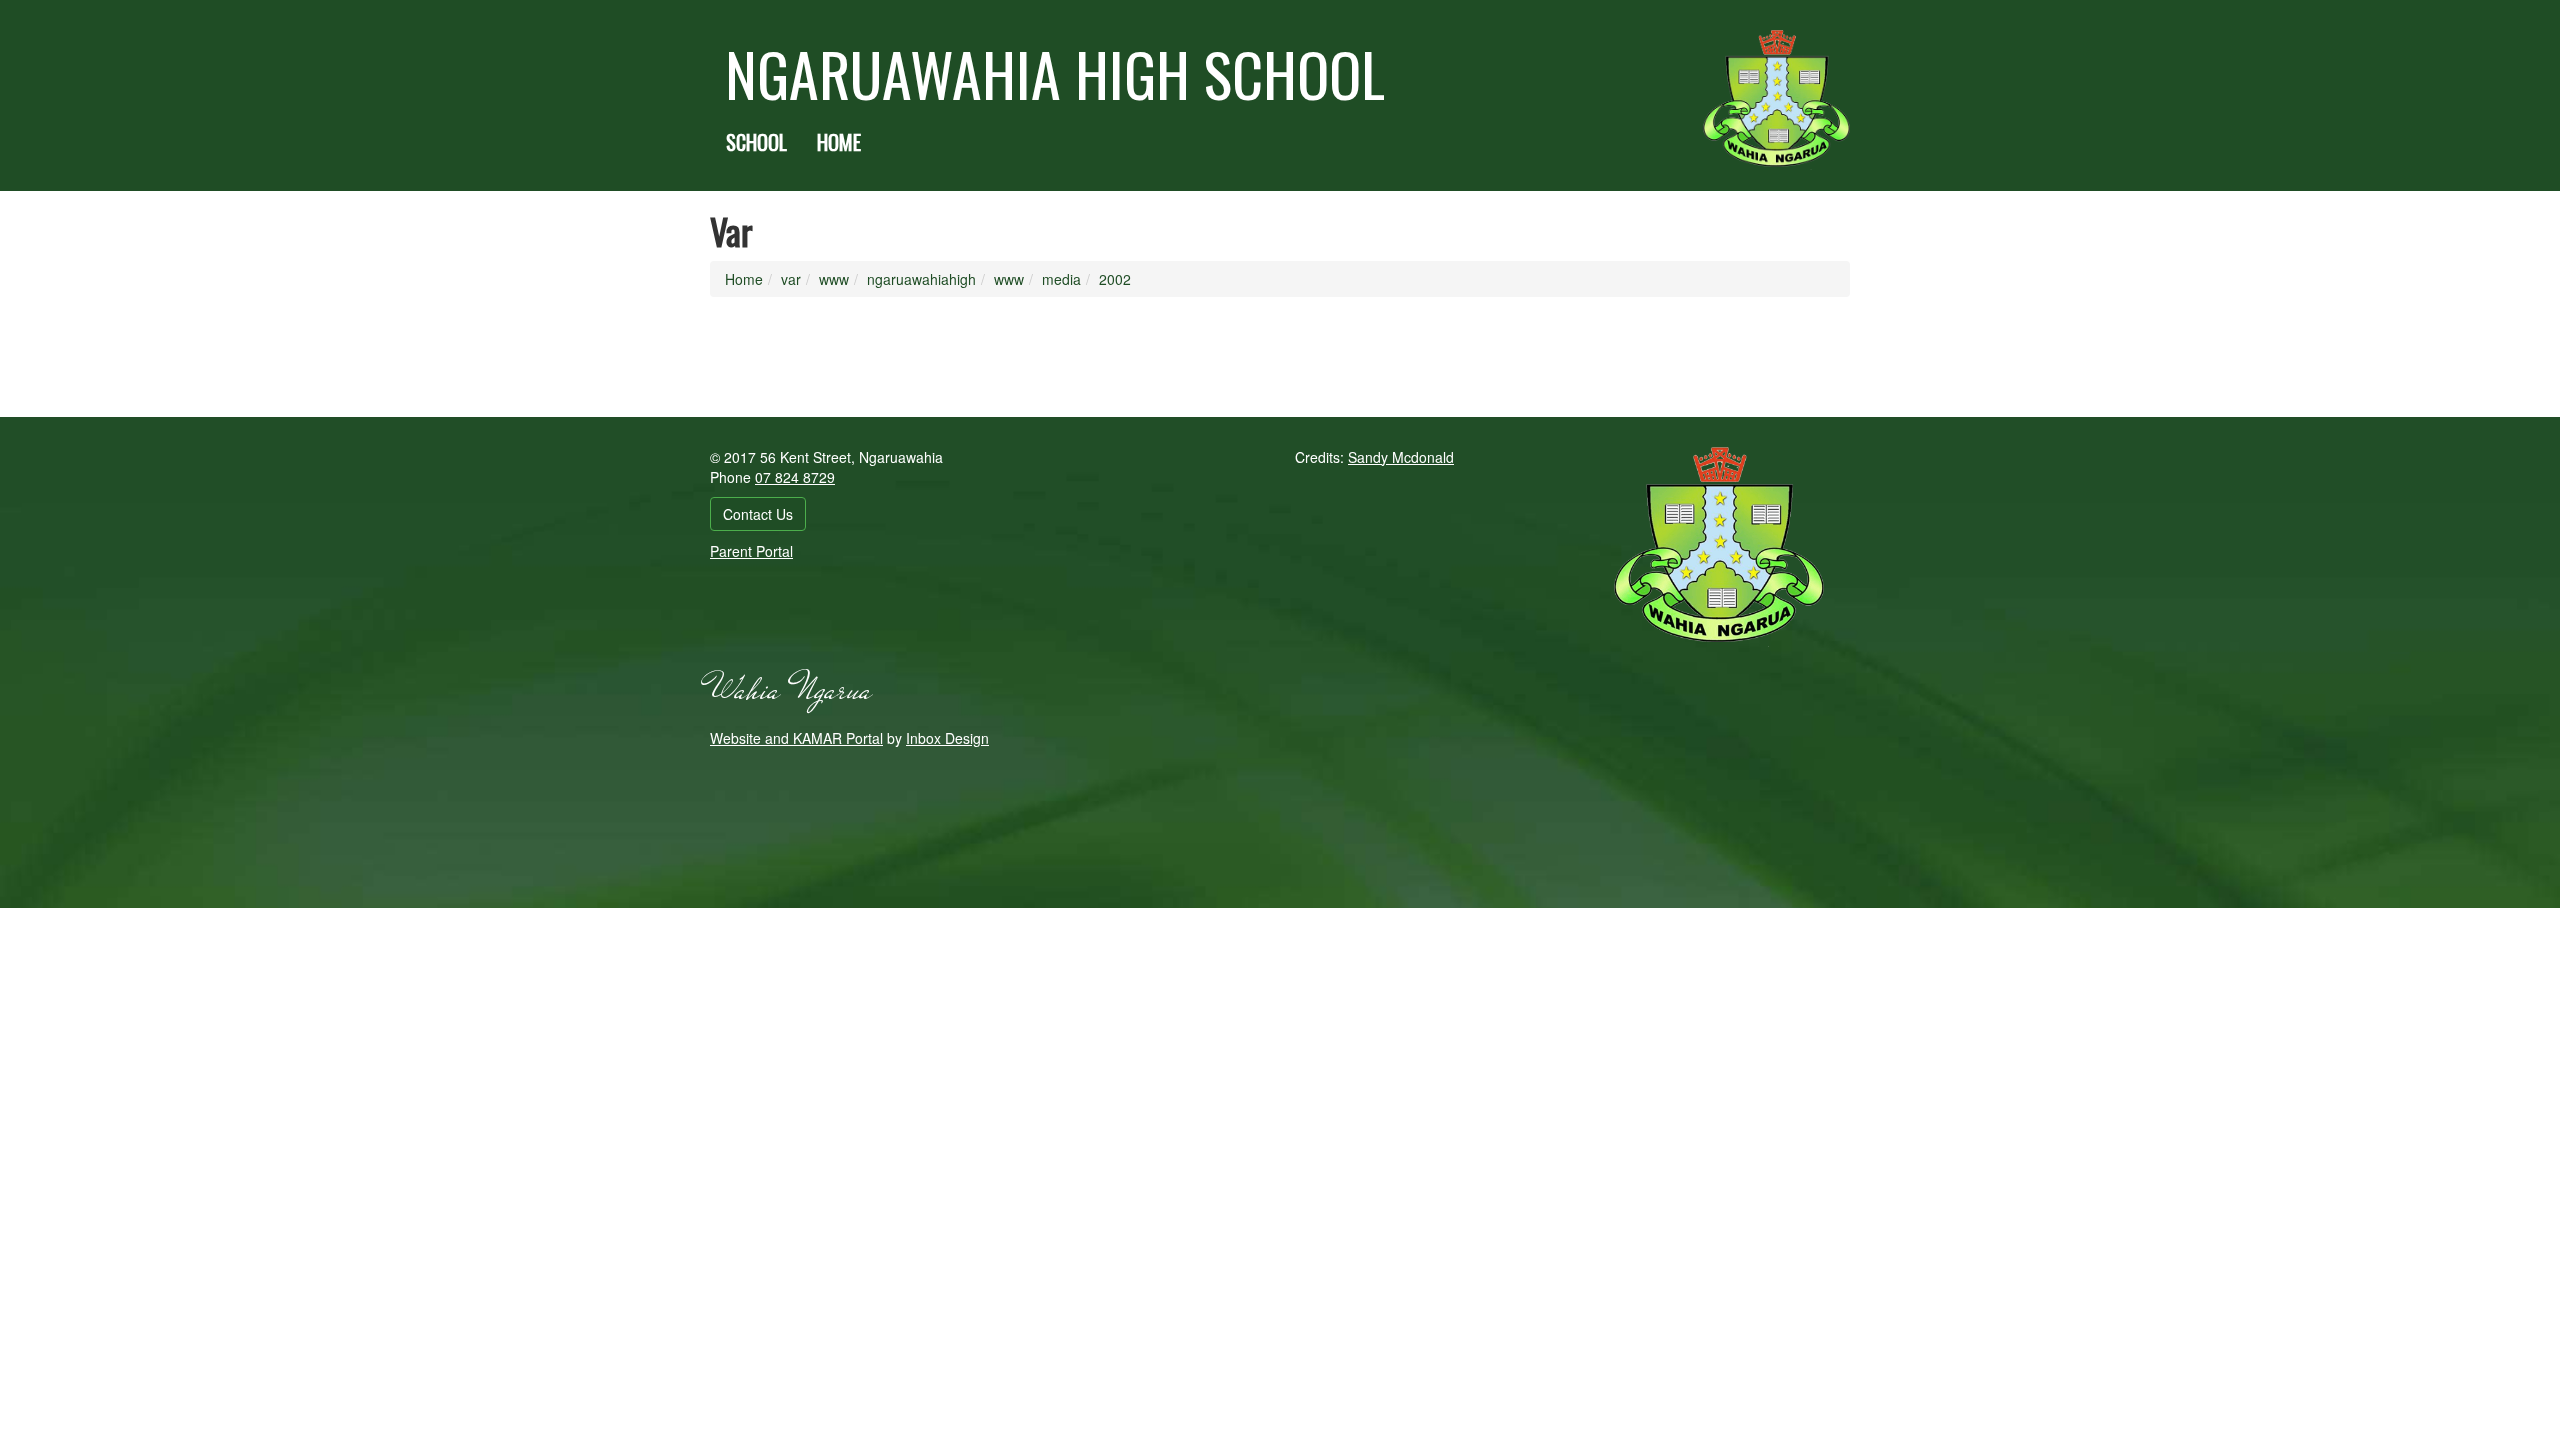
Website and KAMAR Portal (796, 738)
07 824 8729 (795, 477)
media (1061, 279)
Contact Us (758, 514)
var (791, 279)
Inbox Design (947, 738)
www (834, 279)
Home (839, 142)
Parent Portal (751, 551)
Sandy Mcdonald (1401, 457)
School (756, 142)
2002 (1115, 279)
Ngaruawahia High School (1055, 73)
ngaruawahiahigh (921, 279)
